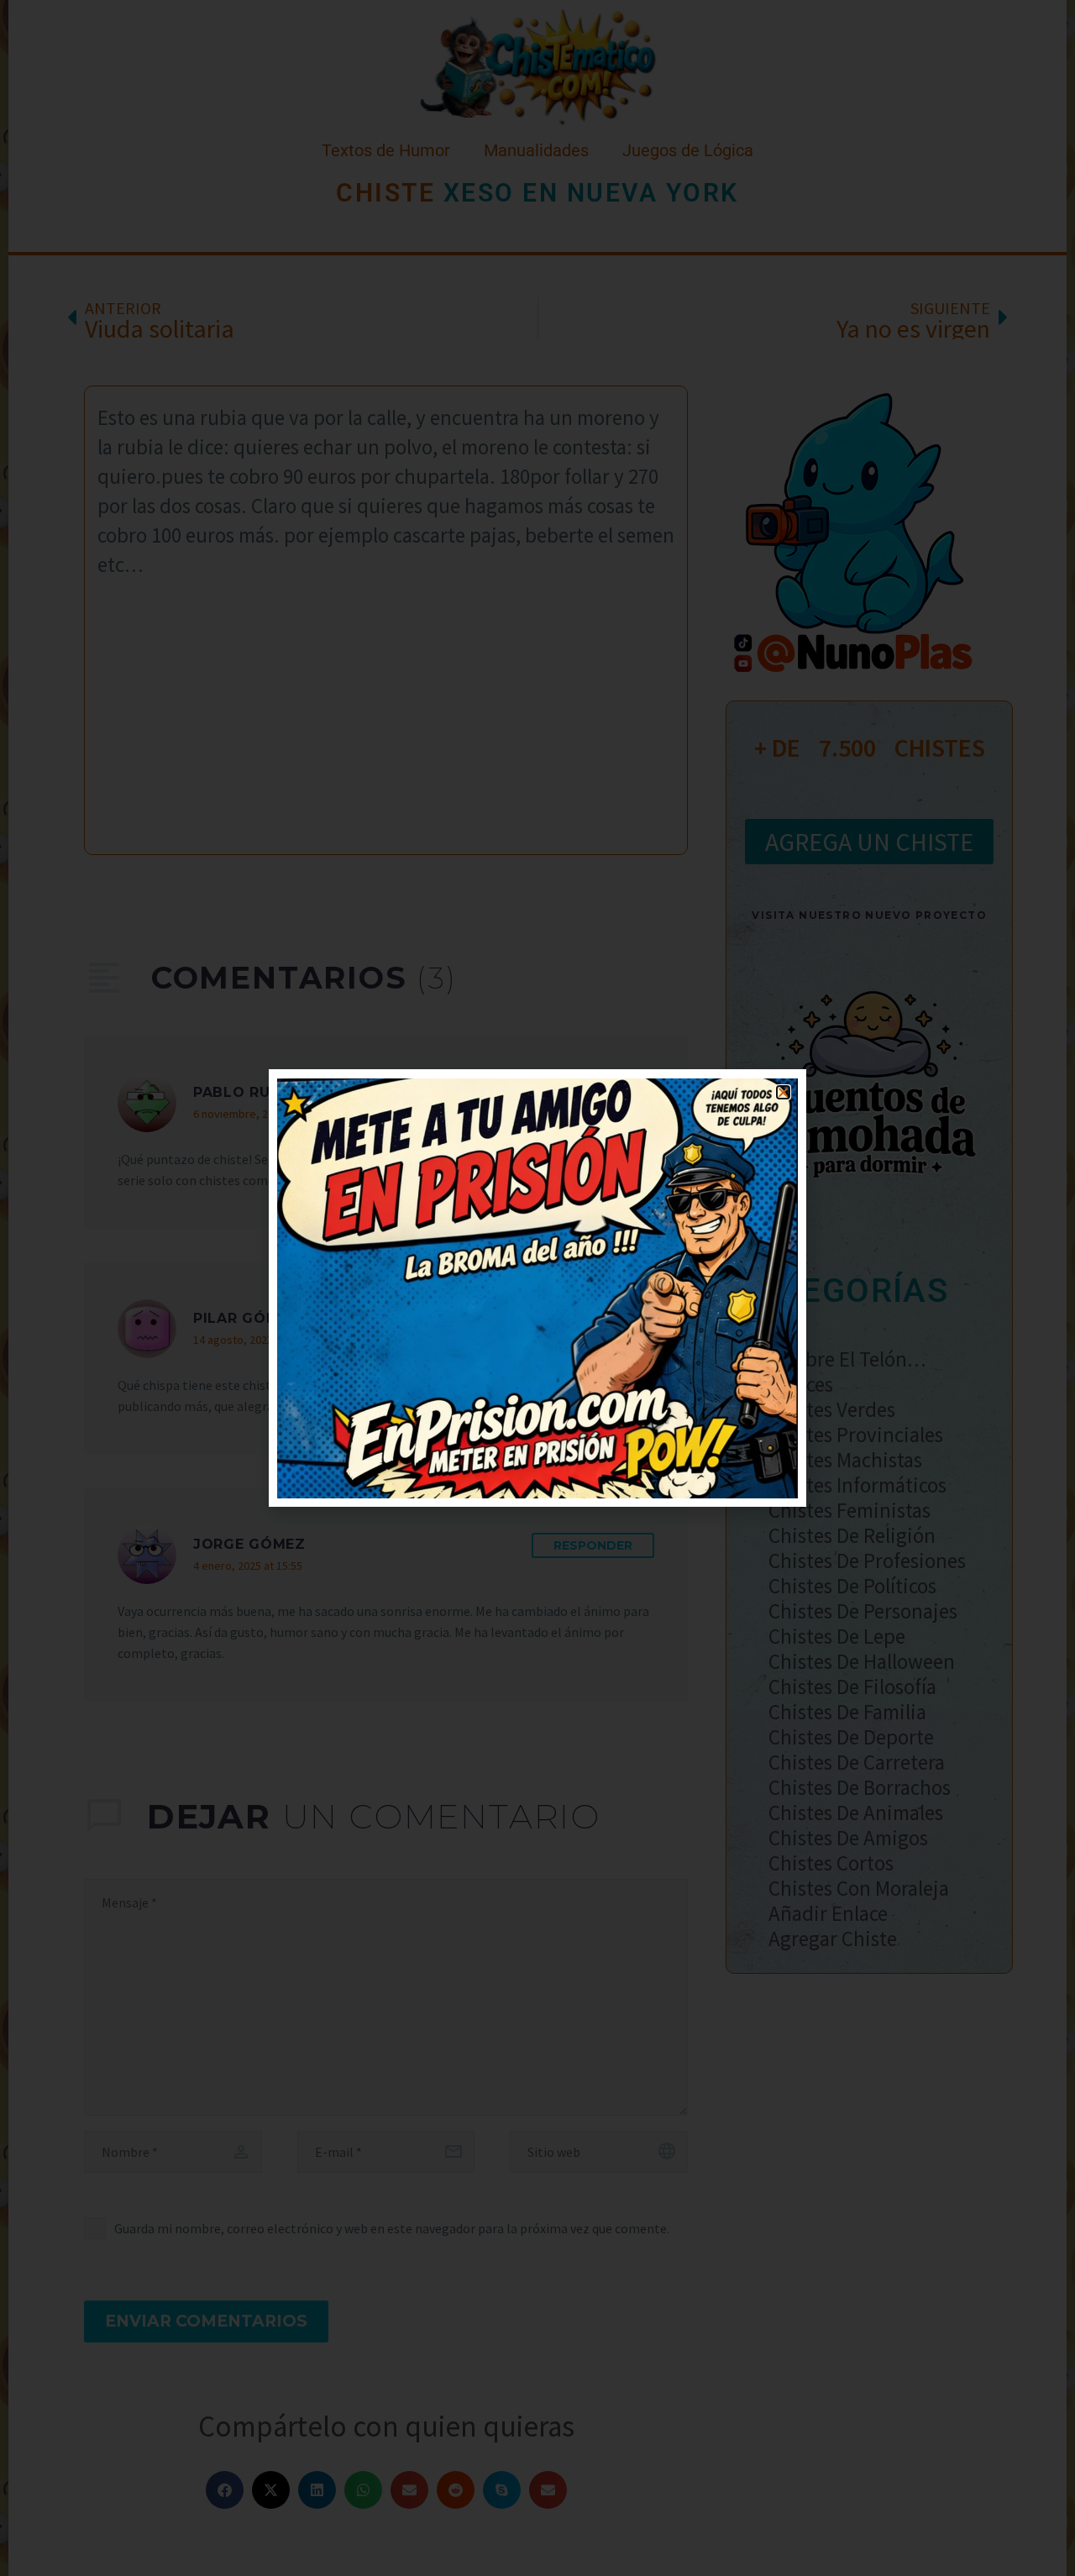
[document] (537, 1288)
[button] (783, 1092)
